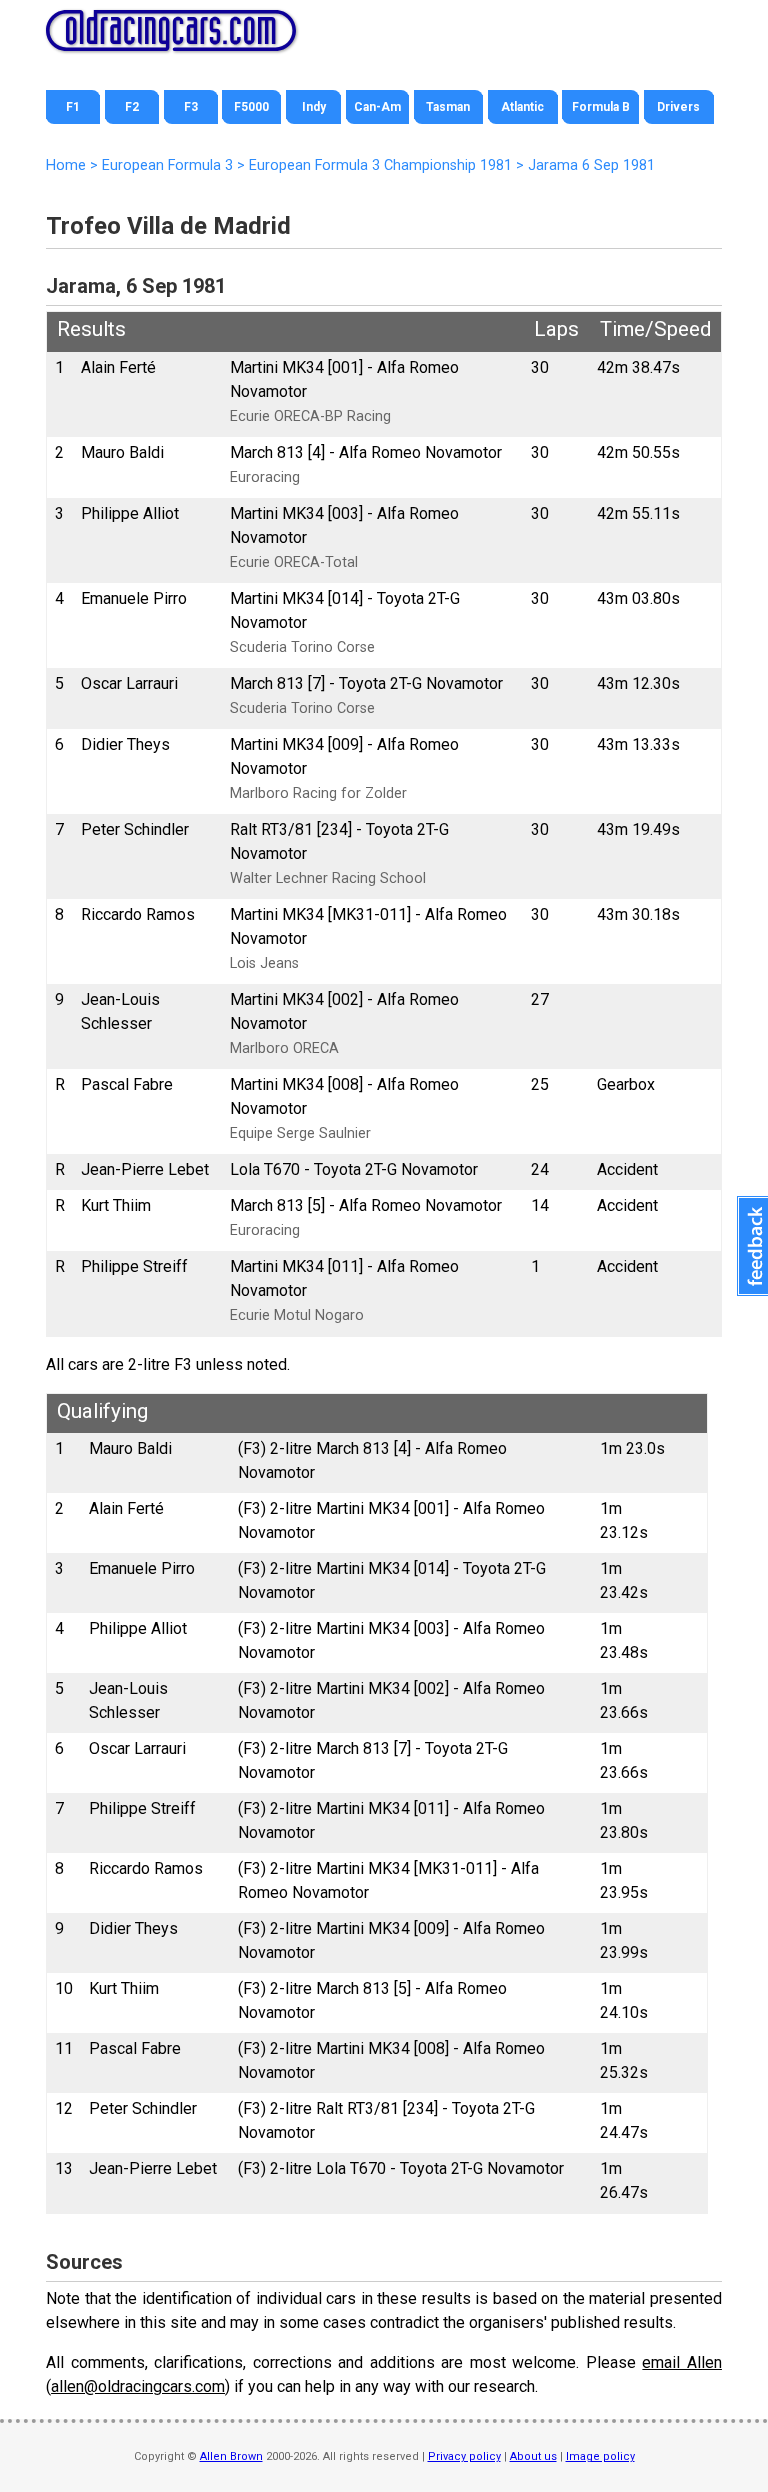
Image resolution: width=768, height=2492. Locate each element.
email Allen (682, 2362)
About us (533, 2456)
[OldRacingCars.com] (171, 40)
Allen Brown (231, 2456)
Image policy (600, 2456)
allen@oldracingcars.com (138, 2386)
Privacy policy (464, 2456)
